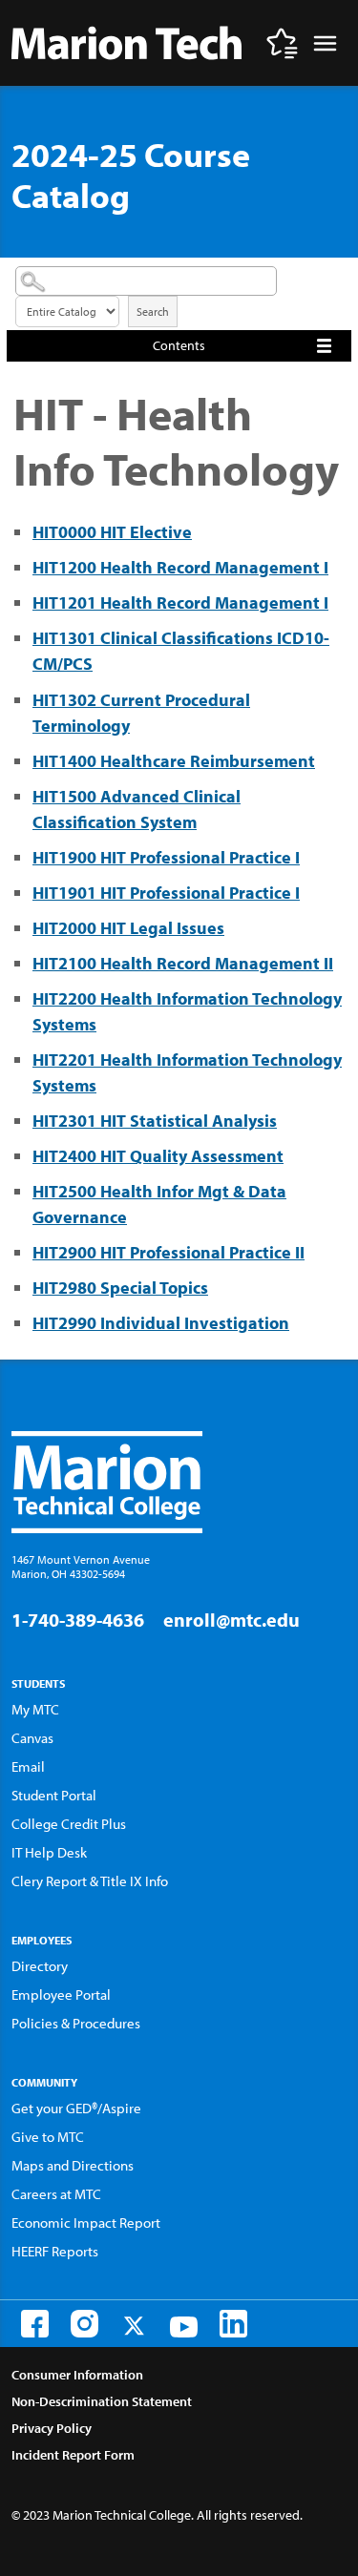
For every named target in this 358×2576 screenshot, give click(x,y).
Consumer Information (77, 2375)
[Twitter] (134, 2326)
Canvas (32, 1738)
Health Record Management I (180, 567)
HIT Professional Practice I (166, 857)
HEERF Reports (55, 2251)
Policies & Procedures (76, 2023)
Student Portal (54, 1795)
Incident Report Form (73, 2455)
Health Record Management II (183, 963)
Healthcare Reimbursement (174, 761)
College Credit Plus (69, 1824)
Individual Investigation (161, 1323)
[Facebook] (35, 2324)
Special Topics (120, 1288)
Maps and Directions (73, 2165)
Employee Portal (61, 1994)
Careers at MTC (56, 2194)
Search (153, 312)
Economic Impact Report (86, 2223)
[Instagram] (84, 2324)
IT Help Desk (49, 1852)
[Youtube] (184, 2327)
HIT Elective (112, 532)
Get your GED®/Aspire (76, 2108)
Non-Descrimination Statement (102, 2401)
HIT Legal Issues (128, 928)
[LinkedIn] (233, 2324)
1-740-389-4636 (78, 1620)
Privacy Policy (52, 2428)
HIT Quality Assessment (158, 1156)
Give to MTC (48, 2137)
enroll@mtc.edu (232, 1620)
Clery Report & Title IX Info (90, 1881)
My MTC (35, 1709)
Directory (40, 1966)
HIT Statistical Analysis (155, 1121)
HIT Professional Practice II (168, 1252)
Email (28, 1766)
